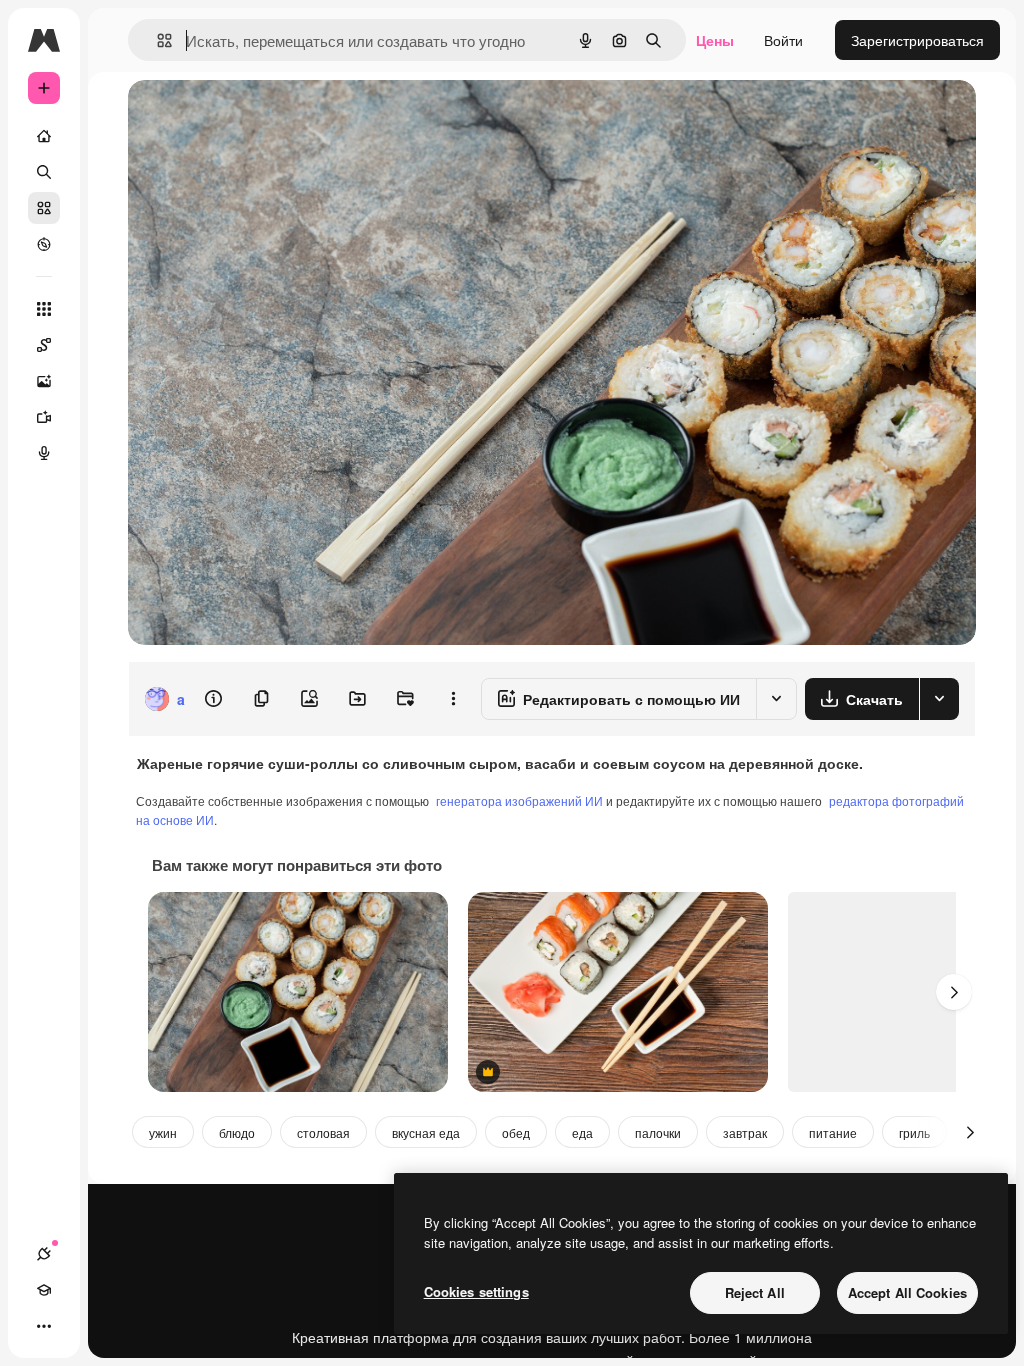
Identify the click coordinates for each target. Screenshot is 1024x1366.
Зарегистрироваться (917, 40)
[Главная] (44, 136)
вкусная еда (426, 1132)
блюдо (237, 1132)
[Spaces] (44, 345)
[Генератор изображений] (44, 381)
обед (516, 1132)
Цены (715, 40)
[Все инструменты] (44, 309)
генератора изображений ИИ (519, 800)
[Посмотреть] (44, 244)
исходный (262, 117)
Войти (783, 40)
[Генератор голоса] (44, 453)
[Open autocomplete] (156, 40)
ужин (163, 1132)
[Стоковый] (44, 208)
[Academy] (44, 1290)
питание (833, 1132)
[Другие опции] (453, 699)
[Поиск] (44, 172)
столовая (323, 1132)
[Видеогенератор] (44, 417)
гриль (914, 1132)
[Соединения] (44, 1254)
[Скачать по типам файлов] (939, 699)
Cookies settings (476, 1291)
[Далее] (954, 992)
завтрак (745, 1132)
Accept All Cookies (907, 1292)
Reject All (755, 1292)
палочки (658, 1132)
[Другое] (44, 1326)
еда (582, 1132)
